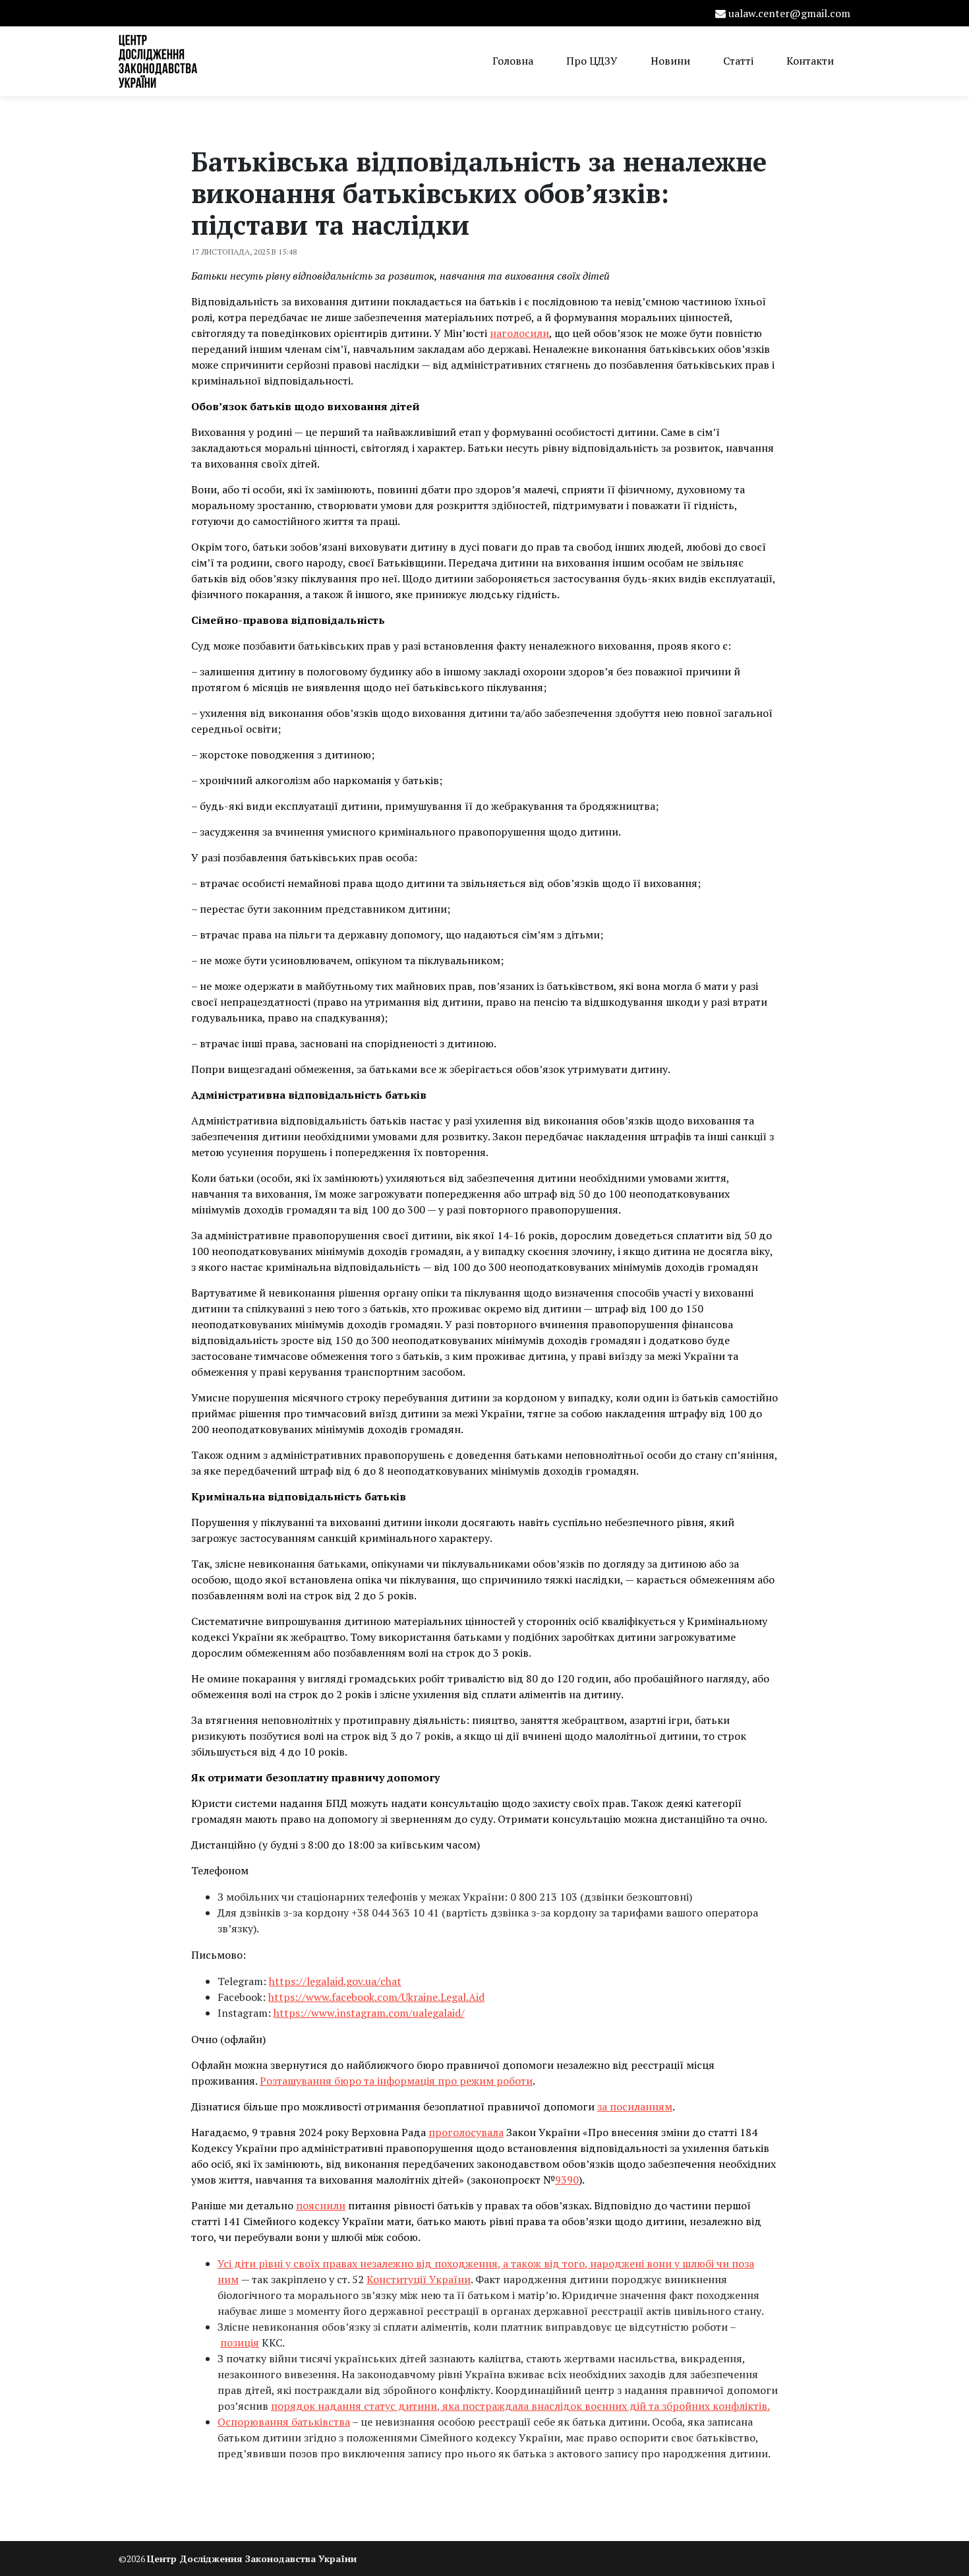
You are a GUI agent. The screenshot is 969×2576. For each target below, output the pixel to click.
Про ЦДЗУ (592, 61)
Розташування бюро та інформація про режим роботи (396, 2081)
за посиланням (635, 2106)
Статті (738, 61)
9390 (567, 2180)
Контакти (810, 61)
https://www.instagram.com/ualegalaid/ (369, 2013)
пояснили (321, 2205)
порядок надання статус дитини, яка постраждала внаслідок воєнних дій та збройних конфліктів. (520, 2406)
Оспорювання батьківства (284, 2422)
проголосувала (466, 2132)
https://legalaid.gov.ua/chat (335, 1981)
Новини (670, 61)
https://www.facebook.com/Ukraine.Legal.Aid (376, 1997)
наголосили (519, 333)
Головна (513, 61)
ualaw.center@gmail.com (789, 13)
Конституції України (419, 2279)
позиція (240, 2343)
